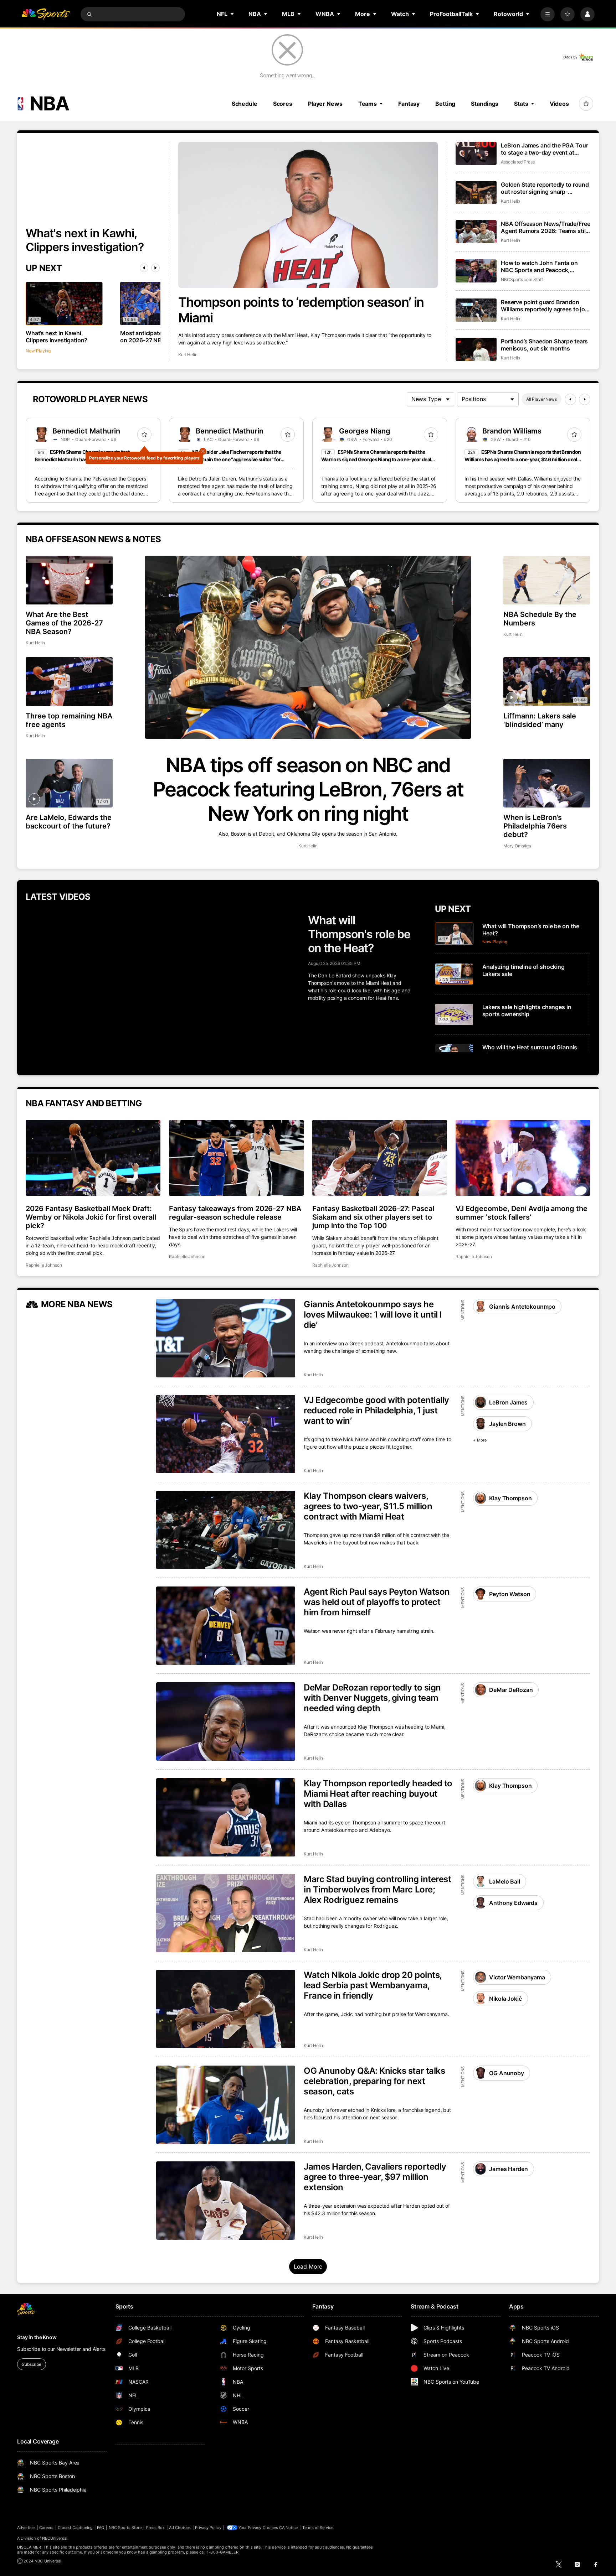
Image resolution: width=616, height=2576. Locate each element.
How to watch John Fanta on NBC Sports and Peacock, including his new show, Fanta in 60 (544, 266)
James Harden (508, 2169)
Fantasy (409, 104)
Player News (325, 104)
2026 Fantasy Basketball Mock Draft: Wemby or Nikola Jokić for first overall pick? (91, 1217)
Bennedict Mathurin (86, 431)
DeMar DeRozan (511, 1690)
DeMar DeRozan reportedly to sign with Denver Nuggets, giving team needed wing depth (372, 1698)
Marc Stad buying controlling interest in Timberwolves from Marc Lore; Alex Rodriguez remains (377, 1889)
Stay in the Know (37, 2337)
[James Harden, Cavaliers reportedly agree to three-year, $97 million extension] (226, 2201)
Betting (445, 104)
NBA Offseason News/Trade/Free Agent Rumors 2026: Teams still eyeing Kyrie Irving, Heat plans (545, 227)
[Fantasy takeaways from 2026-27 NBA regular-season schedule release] (236, 1158)
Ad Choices (180, 2528)
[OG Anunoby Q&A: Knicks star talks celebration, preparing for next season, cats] (226, 2105)
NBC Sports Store (125, 2528)
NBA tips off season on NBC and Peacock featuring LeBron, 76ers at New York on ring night (308, 789)
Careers (46, 2528)
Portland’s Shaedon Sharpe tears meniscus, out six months (544, 345)
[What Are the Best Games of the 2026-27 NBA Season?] (69, 580)
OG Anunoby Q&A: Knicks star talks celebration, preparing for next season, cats (374, 2081)
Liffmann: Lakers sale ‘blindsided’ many (540, 720)
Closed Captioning (75, 2528)
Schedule (245, 104)
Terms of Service (318, 2528)
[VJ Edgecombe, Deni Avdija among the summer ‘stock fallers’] (523, 1158)
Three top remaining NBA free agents (69, 720)
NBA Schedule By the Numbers (540, 619)
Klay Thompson (510, 1498)
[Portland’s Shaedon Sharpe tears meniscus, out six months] (476, 349)
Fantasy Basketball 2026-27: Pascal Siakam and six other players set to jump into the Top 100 (373, 1217)
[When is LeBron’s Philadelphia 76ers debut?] (547, 783)
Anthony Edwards (513, 1903)
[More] (548, 14)
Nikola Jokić (505, 1999)
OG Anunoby (506, 2073)
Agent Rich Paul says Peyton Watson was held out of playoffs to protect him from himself (377, 1602)
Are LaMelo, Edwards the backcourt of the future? (69, 822)
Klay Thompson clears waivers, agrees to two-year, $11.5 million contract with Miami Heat (368, 1506)
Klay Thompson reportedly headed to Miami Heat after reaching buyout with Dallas (378, 1794)
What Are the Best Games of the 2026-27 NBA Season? (64, 623)
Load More (308, 2266)
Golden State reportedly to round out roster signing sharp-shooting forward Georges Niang (545, 188)
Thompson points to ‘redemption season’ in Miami (301, 310)
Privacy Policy (208, 2528)
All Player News (541, 399)
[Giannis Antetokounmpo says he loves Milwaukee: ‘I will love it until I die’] (226, 1338)
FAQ (101, 2528)
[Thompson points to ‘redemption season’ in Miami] (308, 215)
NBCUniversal (55, 2538)
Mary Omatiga (517, 846)
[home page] (46, 14)
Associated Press (518, 162)
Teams (368, 104)
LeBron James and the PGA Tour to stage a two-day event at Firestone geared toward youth (544, 149)
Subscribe (32, 2364)
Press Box (156, 2528)
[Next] (155, 268)
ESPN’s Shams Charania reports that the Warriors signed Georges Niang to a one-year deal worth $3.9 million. (376, 459)
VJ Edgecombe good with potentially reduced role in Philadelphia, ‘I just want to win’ (376, 1410)
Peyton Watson (510, 1594)
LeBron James (508, 1402)
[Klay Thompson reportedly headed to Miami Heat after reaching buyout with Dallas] (226, 1817)
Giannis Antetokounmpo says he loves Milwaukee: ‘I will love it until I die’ (373, 1315)
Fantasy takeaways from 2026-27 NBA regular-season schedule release (235, 1213)
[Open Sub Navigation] (232, 14)
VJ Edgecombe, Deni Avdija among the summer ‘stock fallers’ (522, 1213)
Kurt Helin (188, 355)
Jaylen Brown (507, 1424)
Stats (521, 104)
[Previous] (144, 268)
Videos (559, 104)
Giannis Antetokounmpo (522, 1307)
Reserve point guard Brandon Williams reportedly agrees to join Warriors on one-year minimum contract (545, 306)
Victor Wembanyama (517, 1977)
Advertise (26, 2528)
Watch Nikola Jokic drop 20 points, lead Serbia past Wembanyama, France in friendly (373, 1985)
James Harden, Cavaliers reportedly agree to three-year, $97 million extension (375, 2177)
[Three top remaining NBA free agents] (69, 682)
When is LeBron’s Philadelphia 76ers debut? (535, 826)
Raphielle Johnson (44, 1265)
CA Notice (289, 2528)
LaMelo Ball (504, 1881)
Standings (485, 104)
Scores (283, 104)
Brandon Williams (512, 431)
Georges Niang (365, 431)
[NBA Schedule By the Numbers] (547, 580)
